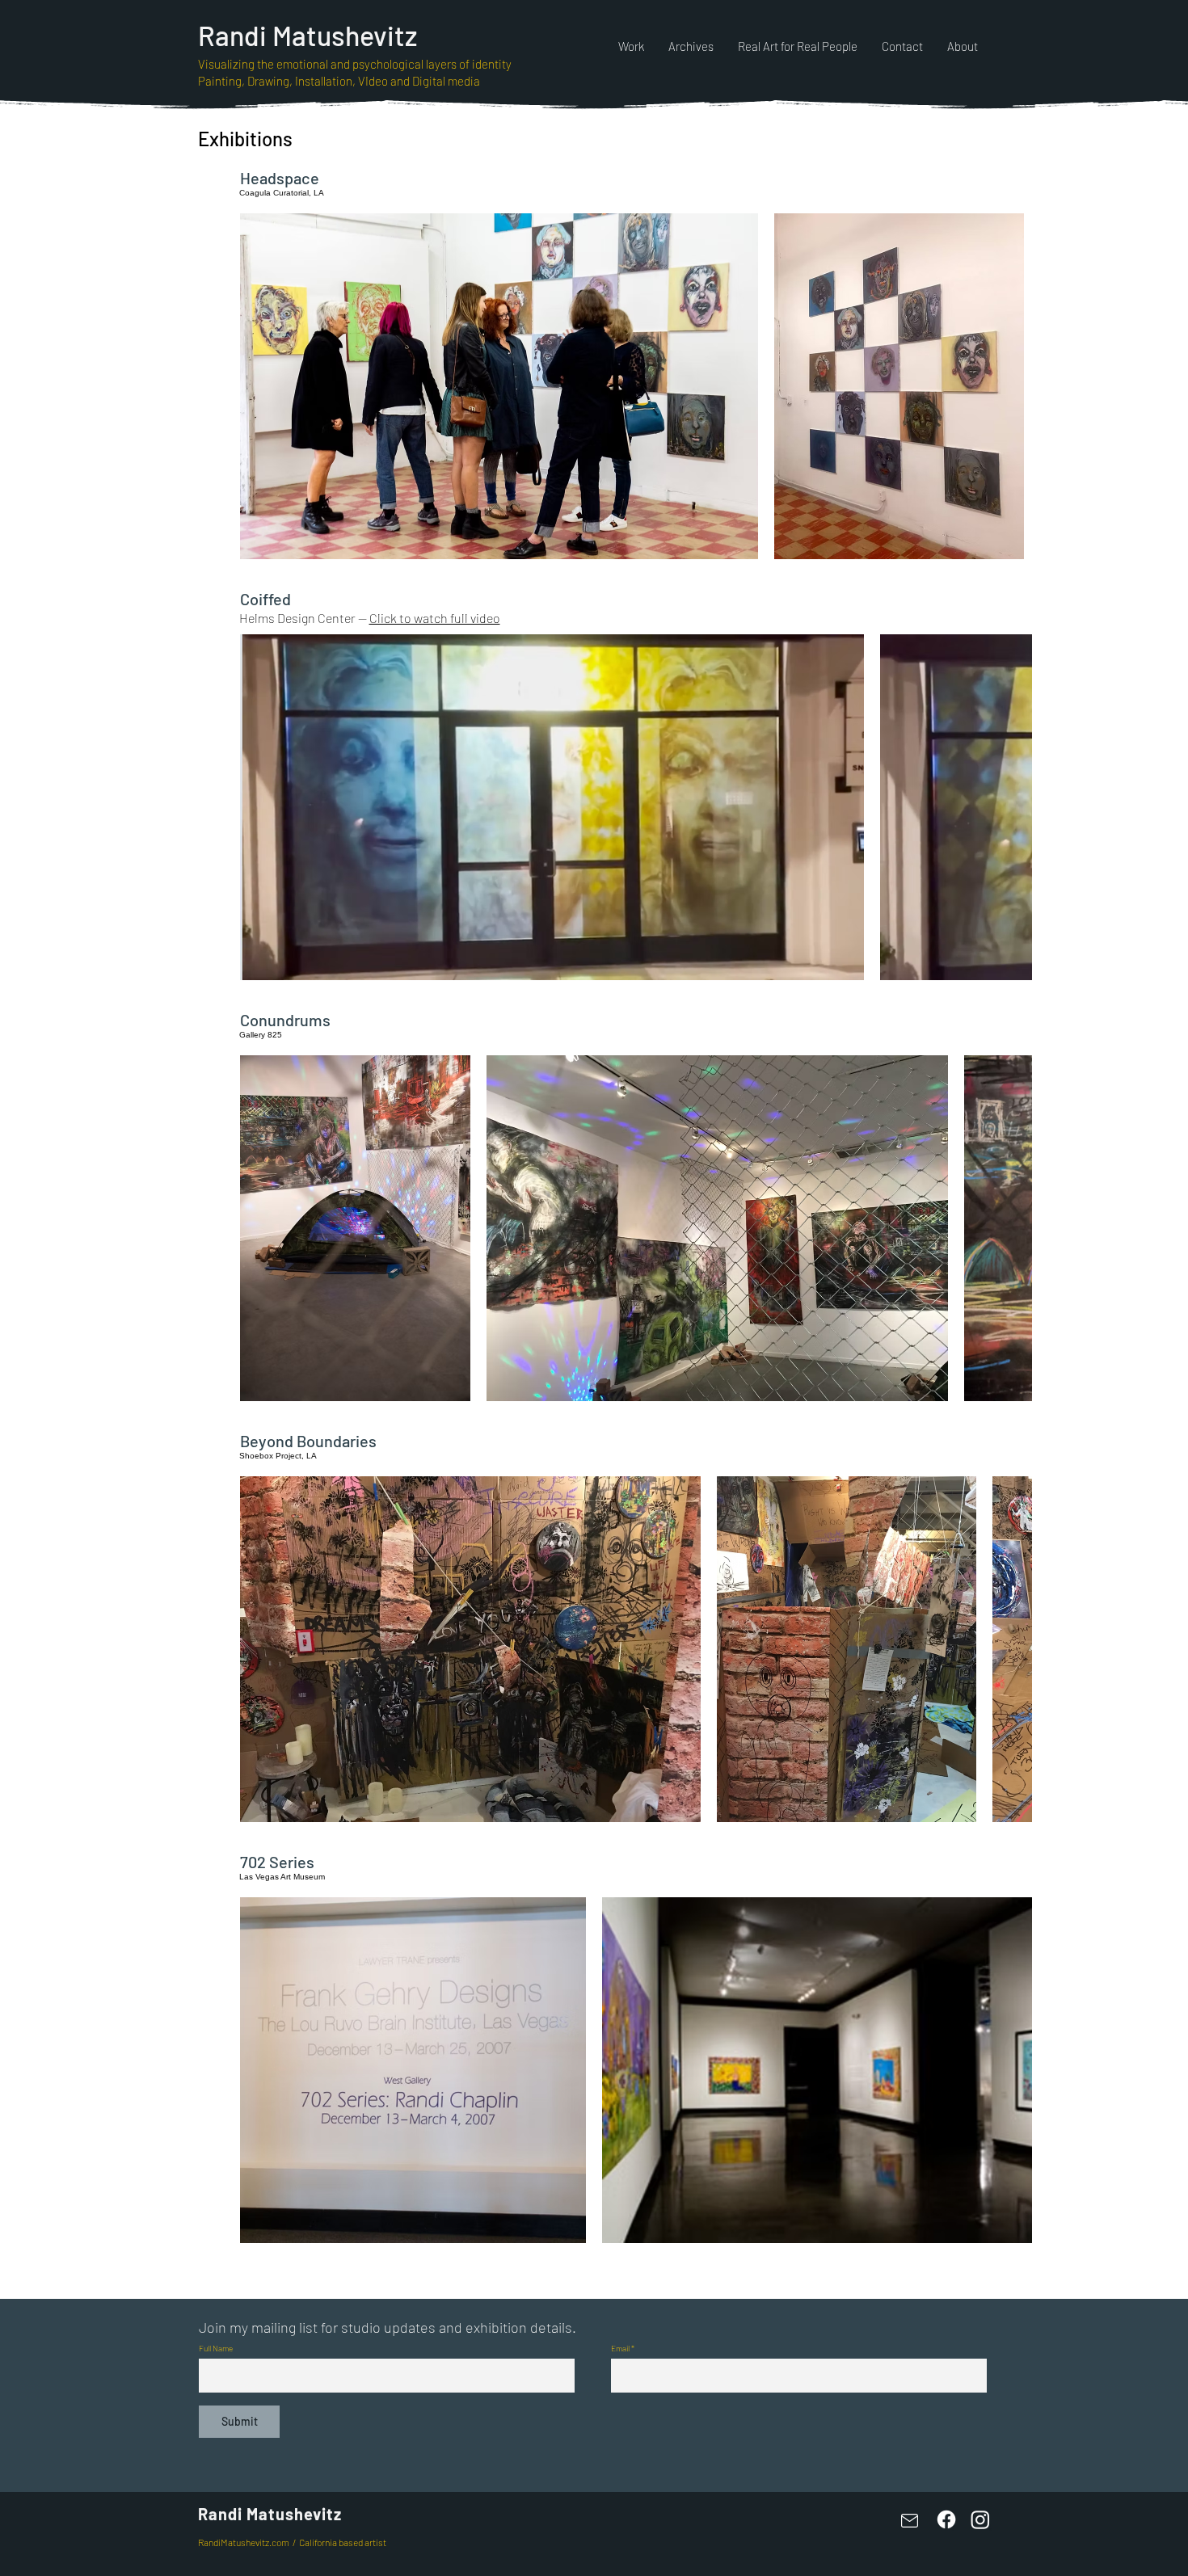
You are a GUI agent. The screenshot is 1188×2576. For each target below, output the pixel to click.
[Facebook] (946, 2519)
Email (620, 2348)
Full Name (216, 2348)
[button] (499, 386)
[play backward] (260, 386)
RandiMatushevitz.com (244, 2542)
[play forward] (1012, 386)
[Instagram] (980, 2519)
